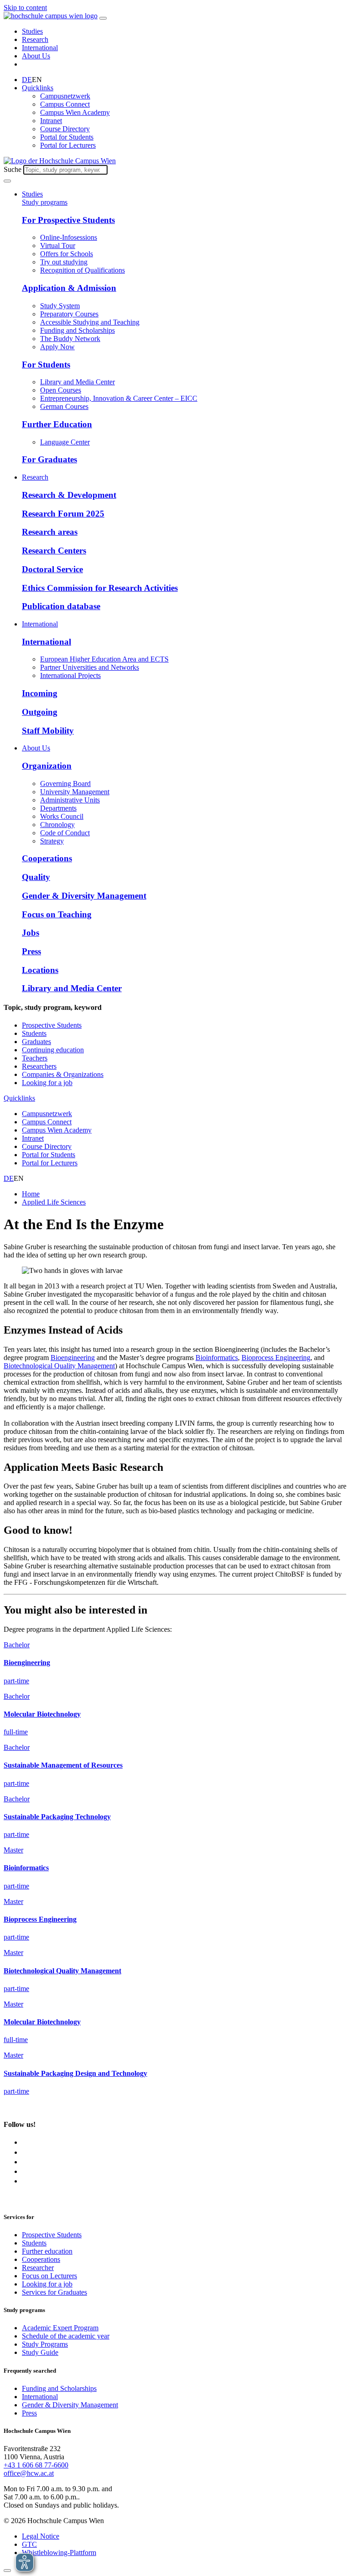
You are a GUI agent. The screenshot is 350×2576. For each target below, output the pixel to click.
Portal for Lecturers (68, 145)
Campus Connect (65, 104)
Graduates (36, 1042)
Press (31, 951)
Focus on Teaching (57, 914)
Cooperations (47, 858)
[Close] (7, 2571)
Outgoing (40, 712)
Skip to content (25, 8)
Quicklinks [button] (38, 88)
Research (35, 39)
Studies (32, 31)
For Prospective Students (68, 220)
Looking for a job (47, 1083)
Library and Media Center (72, 988)
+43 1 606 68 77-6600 (36, 2465)
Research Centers (54, 551)
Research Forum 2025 (63, 514)
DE (27, 80)
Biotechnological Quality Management (59, 1366)
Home (31, 1194)
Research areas (50, 532)
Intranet (51, 121)
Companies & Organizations (63, 1074)
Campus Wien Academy (75, 112)
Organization (47, 766)
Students (34, 1033)
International (40, 48)
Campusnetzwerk (65, 96)
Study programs (45, 202)
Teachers (35, 1058)
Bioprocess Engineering (276, 1358)
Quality (36, 877)
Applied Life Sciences (54, 1202)
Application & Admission (69, 288)
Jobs (31, 933)
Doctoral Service (52, 569)
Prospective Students (52, 1025)
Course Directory (65, 129)
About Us (36, 56)
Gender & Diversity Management (84, 896)
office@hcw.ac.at (29, 2473)
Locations (40, 970)
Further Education (57, 424)
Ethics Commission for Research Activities (100, 588)
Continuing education (53, 1050)
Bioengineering (73, 1358)
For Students (46, 365)
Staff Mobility (48, 731)
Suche (13, 169)
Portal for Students (67, 137)
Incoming (40, 693)
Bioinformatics (217, 1358)
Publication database (61, 606)
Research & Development (69, 495)
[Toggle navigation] (103, 18)
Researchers (39, 1066)
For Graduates (49, 459)
